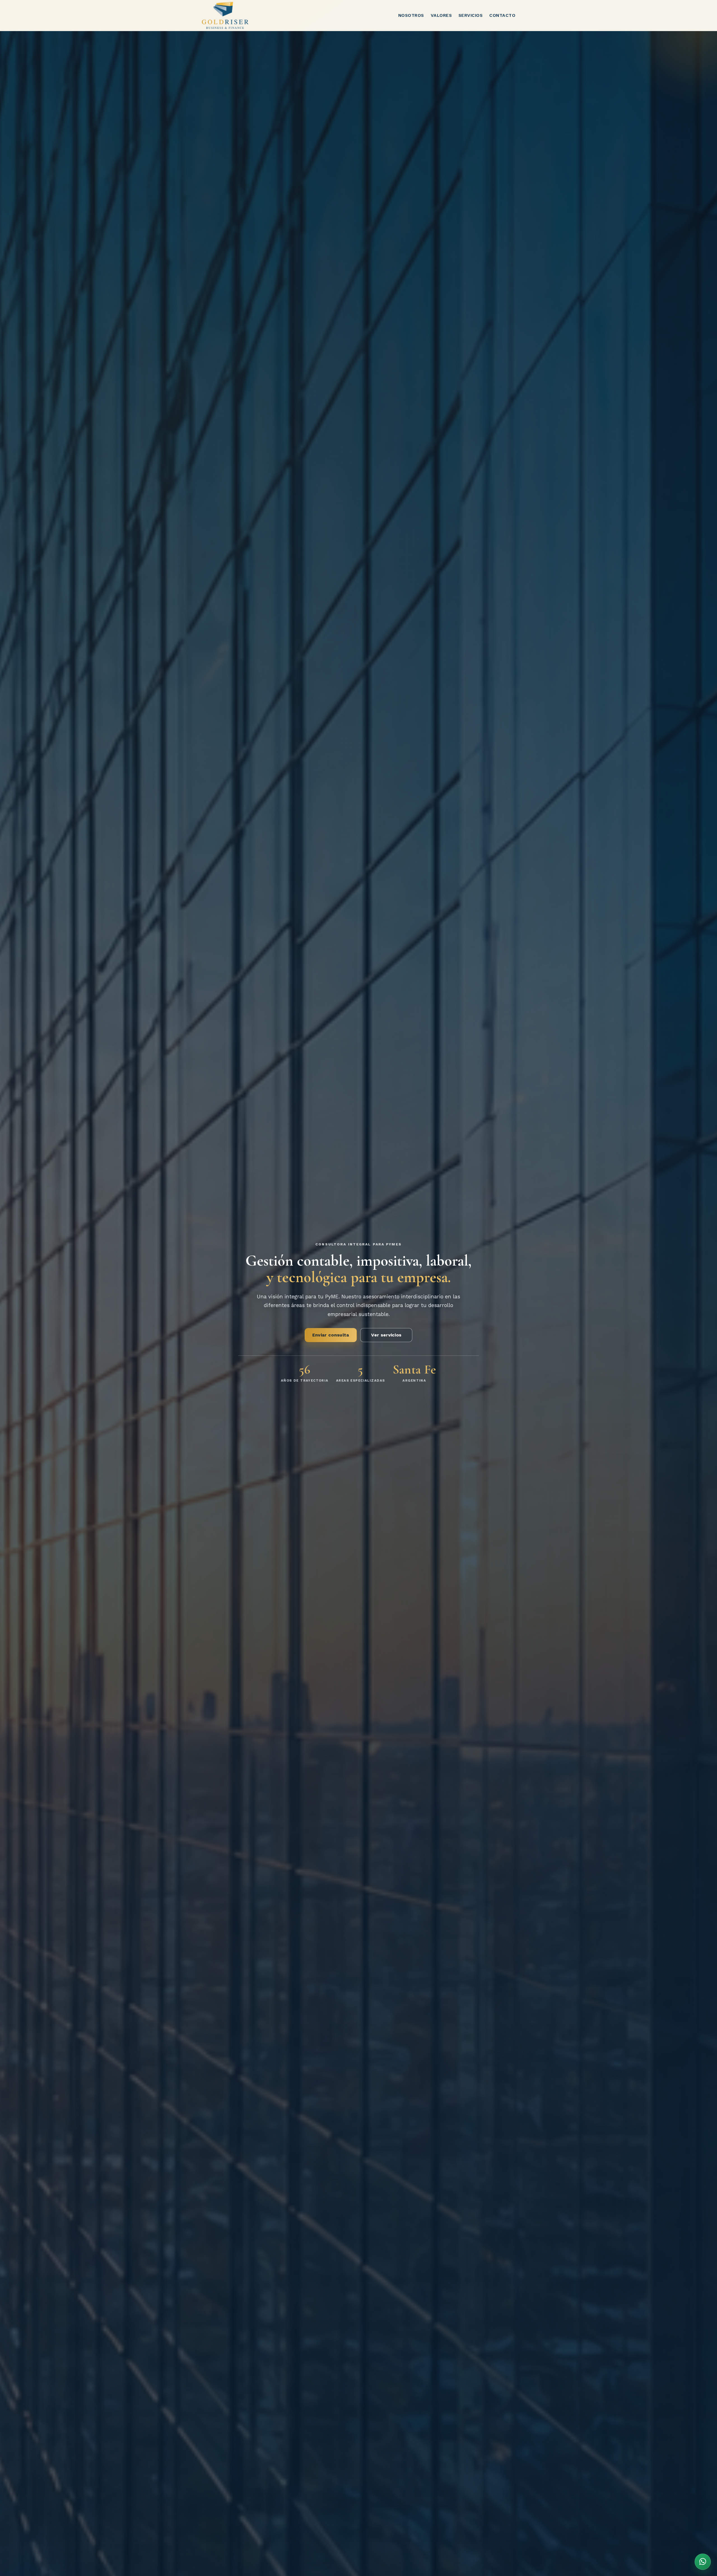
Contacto (502, 15)
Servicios (471, 15)
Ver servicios (386, 1335)
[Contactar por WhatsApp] (703, 2562)
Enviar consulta (331, 1335)
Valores (441, 15)
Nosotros (411, 15)
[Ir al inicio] (225, 15)
